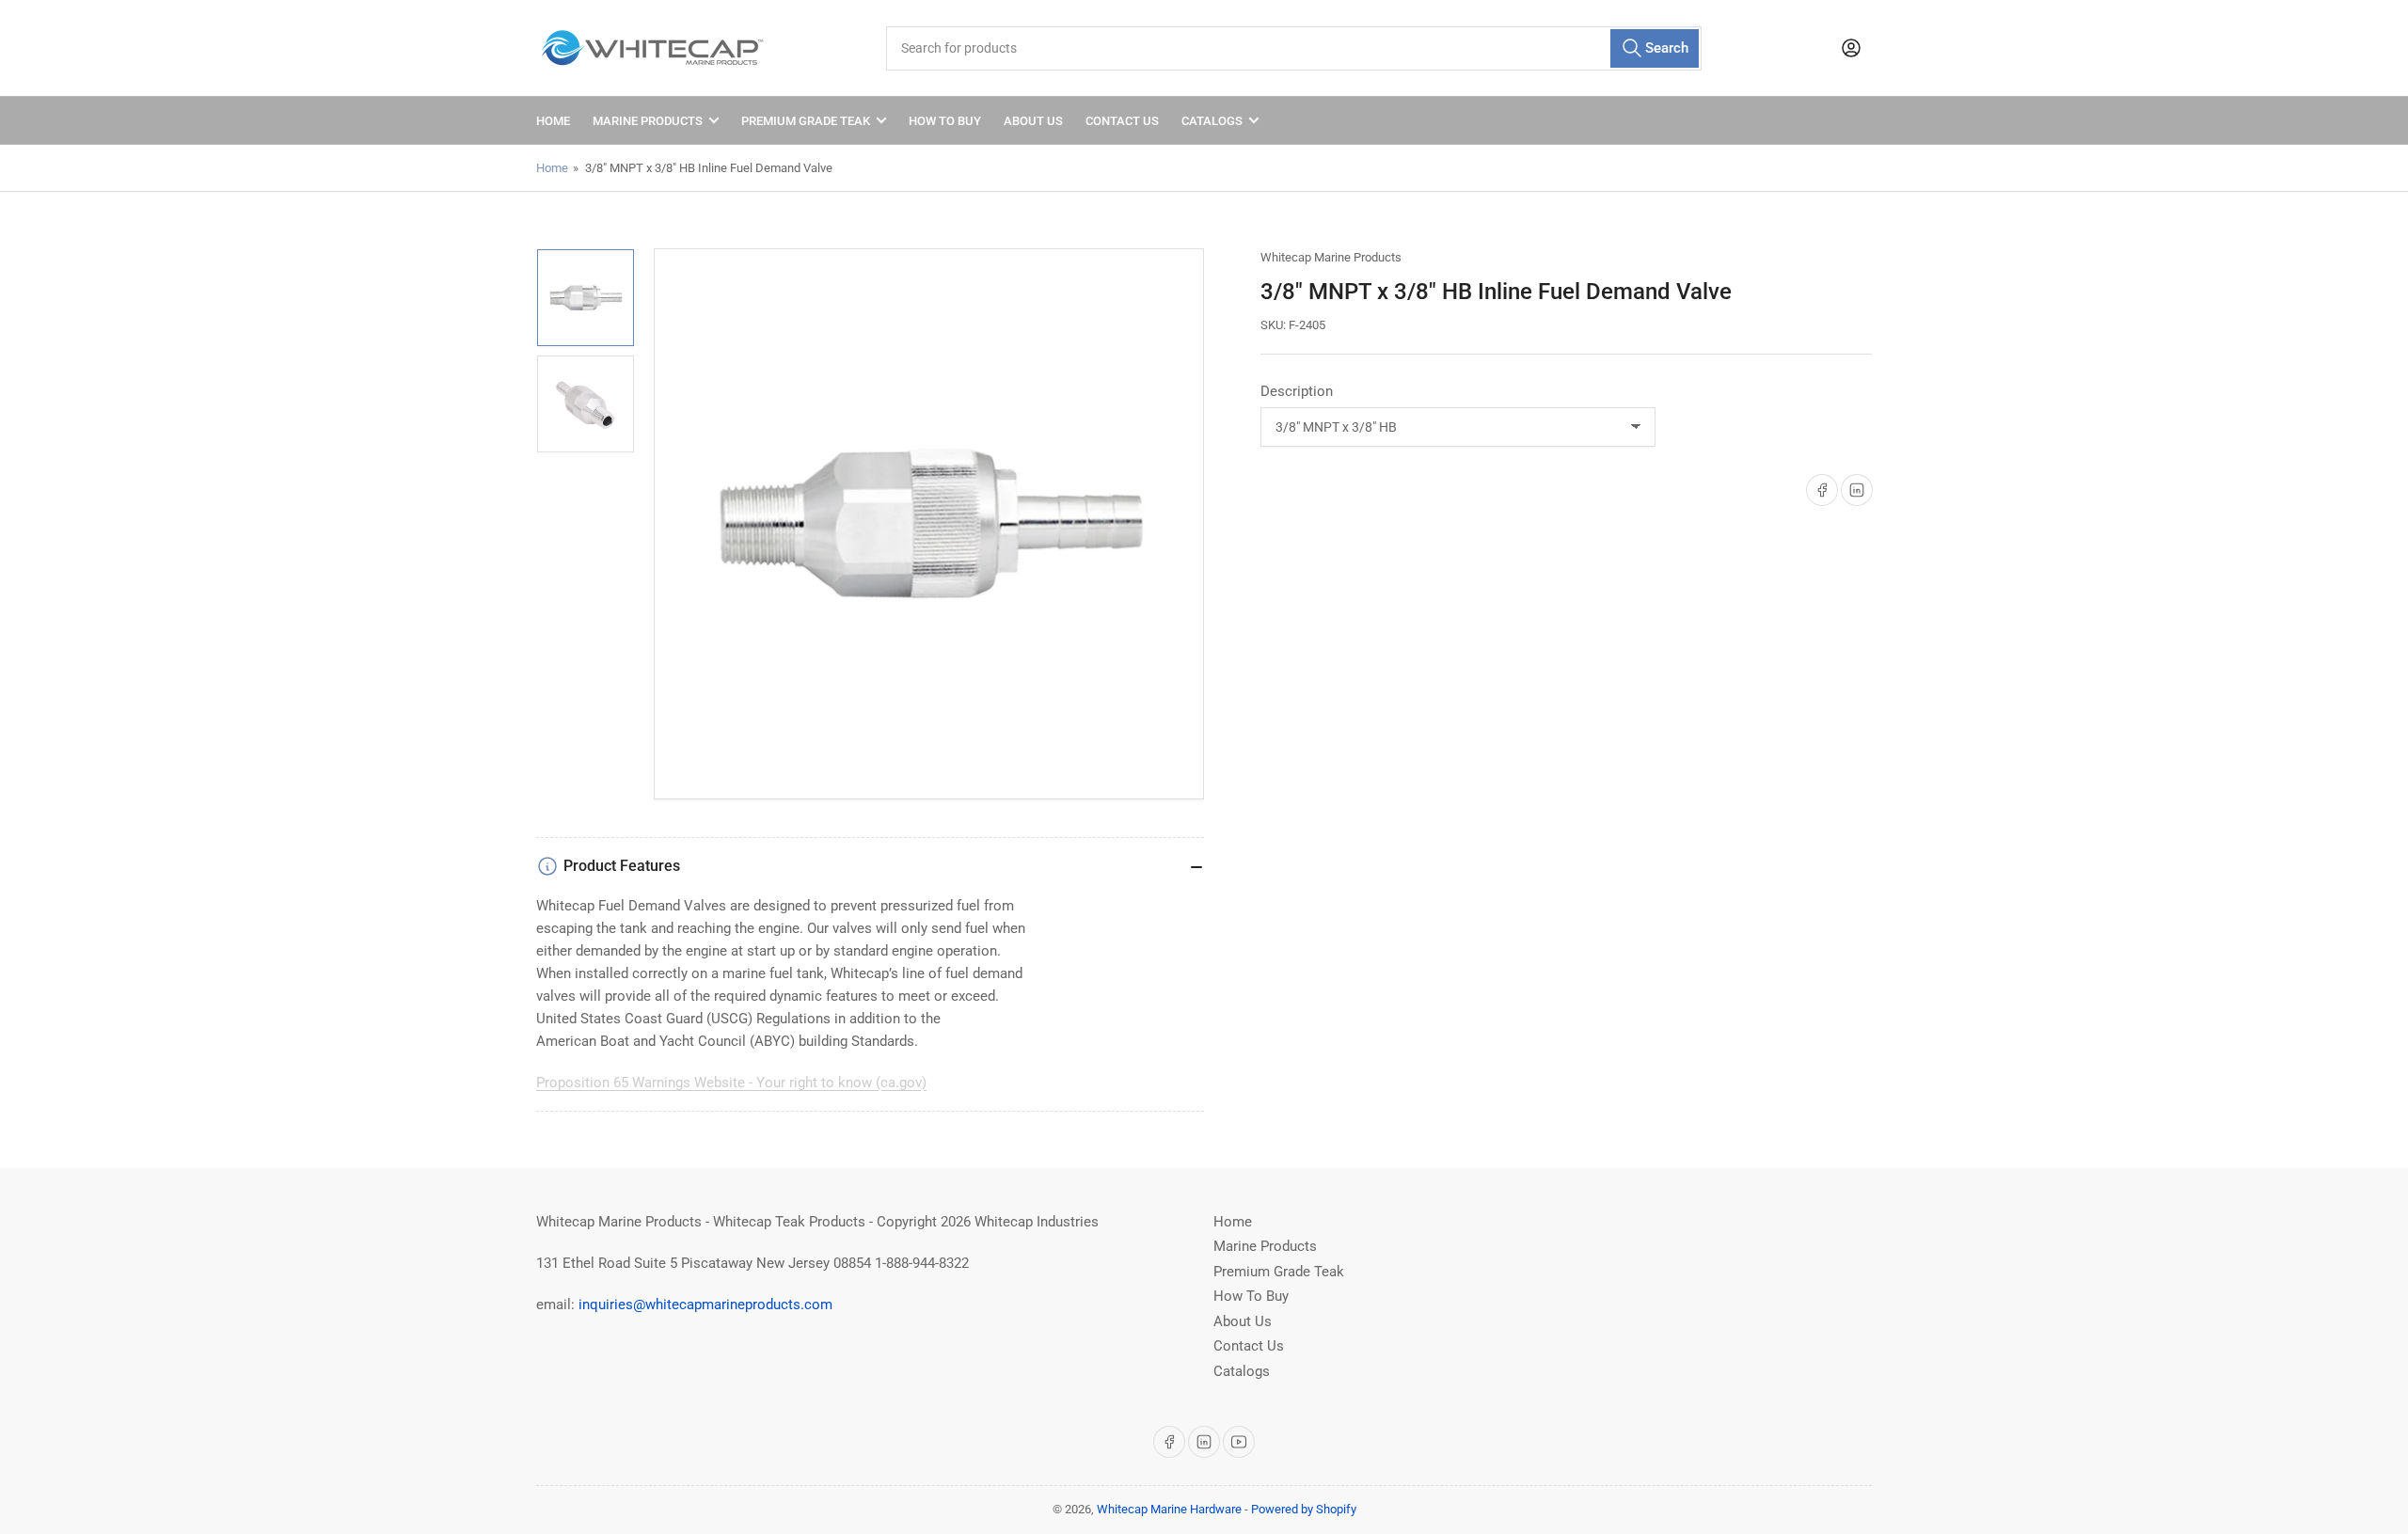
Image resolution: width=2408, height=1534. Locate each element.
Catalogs (1212, 121)
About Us (1033, 121)
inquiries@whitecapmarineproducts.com (705, 1305)
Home (553, 121)
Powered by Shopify (1304, 1509)
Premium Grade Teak (806, 121)
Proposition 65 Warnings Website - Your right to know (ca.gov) (731, 1083)
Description (1297, 391)
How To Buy (945, 121)
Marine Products (648, 121)
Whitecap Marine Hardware (1169, 1509)
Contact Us (1122, 121)
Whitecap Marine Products (1331, 257)
